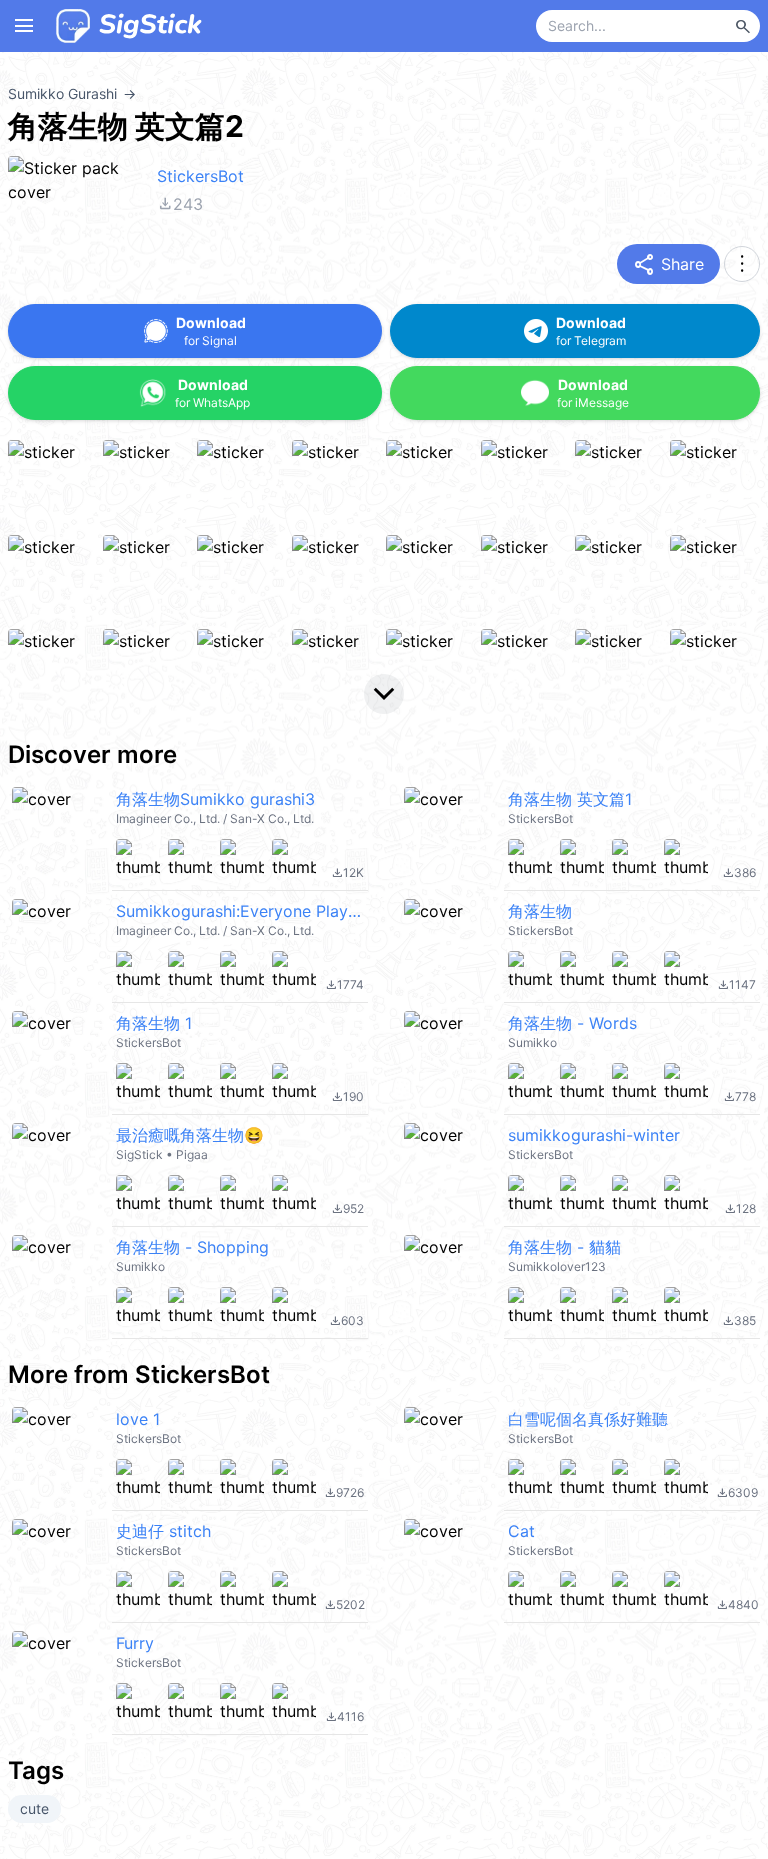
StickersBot (200, 176)
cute (34, 1808)
